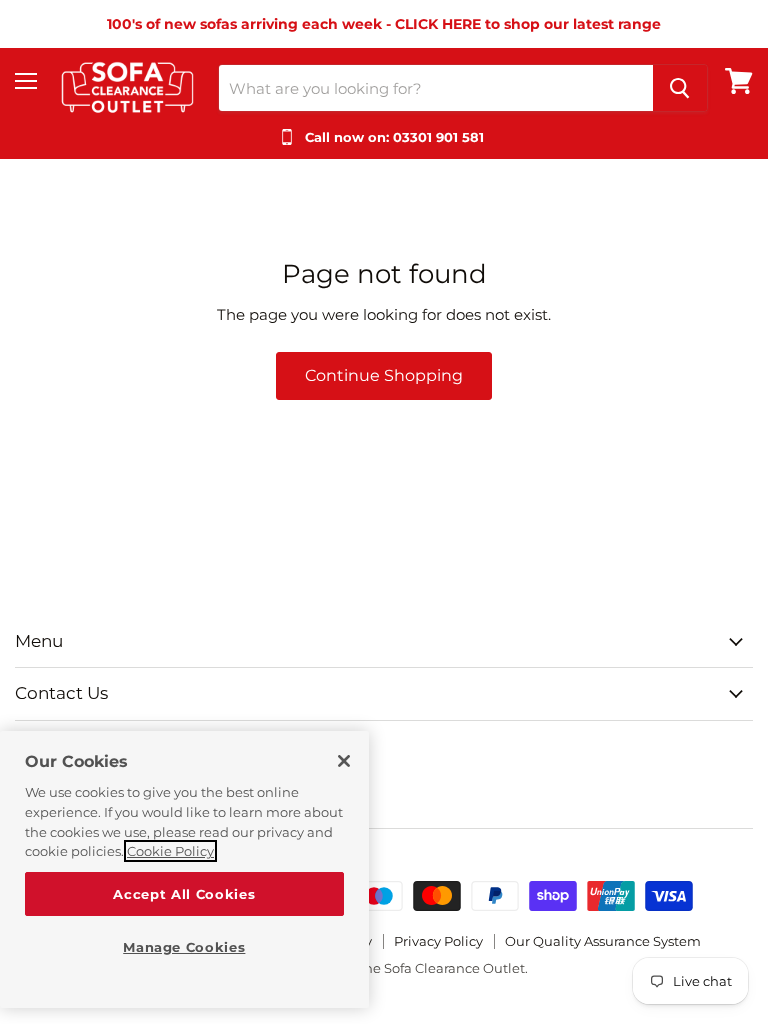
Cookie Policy (170, 851)
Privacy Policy (438, 941)
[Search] (680, 88)
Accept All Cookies (184, 894)
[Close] (344, 761)
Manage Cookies (184, 947)
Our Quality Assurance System (603, 941)
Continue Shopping (384, 375)
